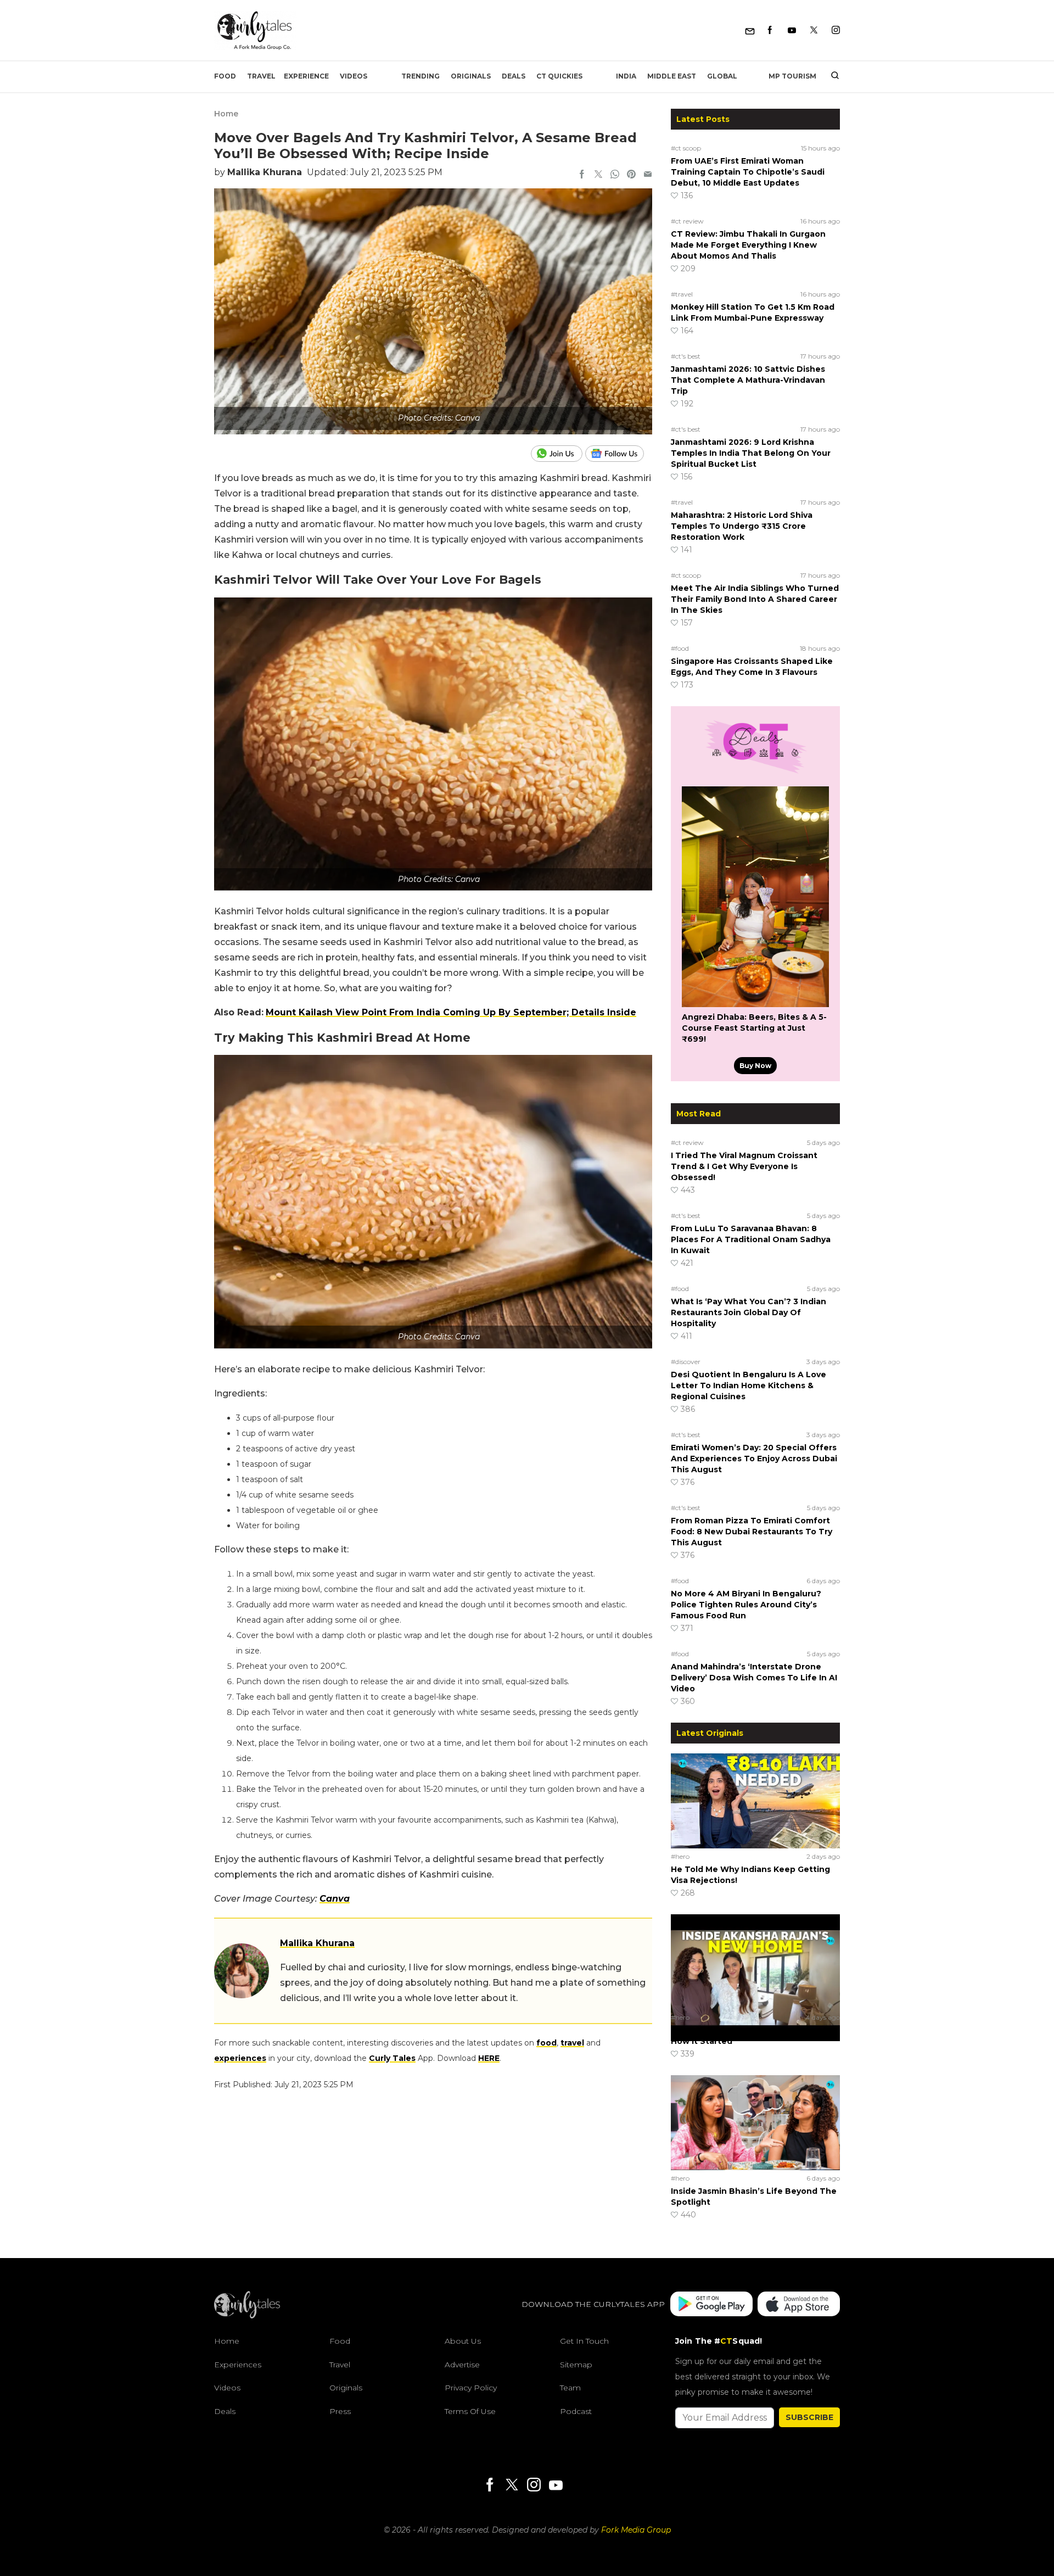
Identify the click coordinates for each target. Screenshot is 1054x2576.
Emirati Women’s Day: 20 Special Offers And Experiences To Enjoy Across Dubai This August (754, 1459)
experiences (240, 2058)
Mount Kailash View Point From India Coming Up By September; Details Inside (451, 1012)
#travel (682, 294)
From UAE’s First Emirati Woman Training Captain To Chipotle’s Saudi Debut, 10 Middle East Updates (748, 172)
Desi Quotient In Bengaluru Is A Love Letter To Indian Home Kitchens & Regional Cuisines (749, 1385)
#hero (680, 1856)
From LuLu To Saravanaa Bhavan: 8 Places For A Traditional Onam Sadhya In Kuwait (751, 1239)
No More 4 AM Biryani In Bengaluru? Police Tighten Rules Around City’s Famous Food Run (746, 1605)
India (626, 76)
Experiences (238, 2364)
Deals (514, 76)
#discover (686, 1362)
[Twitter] (814, 30)
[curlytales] (247, 2316)
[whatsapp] (615, 175)
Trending (421, 76)
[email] (648, 175)
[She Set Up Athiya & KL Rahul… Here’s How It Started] (755, 1962)
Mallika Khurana (265, 172)
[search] (831, 76)
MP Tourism (792, 76)
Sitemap (576, 2364)
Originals (471, 76)
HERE (489, 2058)
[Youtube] (792, 30)
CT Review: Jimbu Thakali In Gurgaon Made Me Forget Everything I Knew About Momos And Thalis (748, 245)
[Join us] (558, 454)
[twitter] (598, 175)
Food (225, 76)
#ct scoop (686, 148)
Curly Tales (392, 2058)
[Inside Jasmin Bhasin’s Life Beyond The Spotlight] (755, 2122)
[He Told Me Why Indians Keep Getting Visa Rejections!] (755, 1801)
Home (226, 114)
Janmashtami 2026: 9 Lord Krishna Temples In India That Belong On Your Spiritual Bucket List (751, 453)
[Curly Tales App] (711, 2304)
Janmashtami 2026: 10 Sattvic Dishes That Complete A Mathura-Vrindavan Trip (748, 380)
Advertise (462, 2364)
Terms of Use (470, 2411)
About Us (463, 2341)
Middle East (672, 76)
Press (340, 2411)
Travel (261, 76)
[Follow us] (619, 454)
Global (722, 76)
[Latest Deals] (755, 773)
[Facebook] (770, 30)
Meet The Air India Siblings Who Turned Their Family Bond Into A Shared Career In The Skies (755, 599)
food (546, 2043)
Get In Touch (584, 2341)
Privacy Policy (471, 2388)
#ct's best (686, 356)
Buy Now (755, 1066)
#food (680, 648)
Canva (335, 1899)
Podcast (576, 2411)
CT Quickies (559, 76)
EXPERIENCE (306, 76)
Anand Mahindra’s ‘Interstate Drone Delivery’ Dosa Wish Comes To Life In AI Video (754, 1678)
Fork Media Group (636, 2530)
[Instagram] (836, 30)
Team (570, 2388)
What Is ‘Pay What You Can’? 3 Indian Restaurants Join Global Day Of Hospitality (749, 1312)
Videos (354, 76)
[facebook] (582, 175)
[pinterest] (631, 175)
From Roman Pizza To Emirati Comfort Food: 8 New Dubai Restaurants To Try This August (752, 1532)
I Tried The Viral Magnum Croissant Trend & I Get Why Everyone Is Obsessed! (744, 1166)
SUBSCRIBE (809, 2417)
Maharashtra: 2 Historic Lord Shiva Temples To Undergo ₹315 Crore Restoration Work (742, 526)
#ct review (687, 221)
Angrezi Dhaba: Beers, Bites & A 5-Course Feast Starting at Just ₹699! (754, 1028)
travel (572, 2043)
